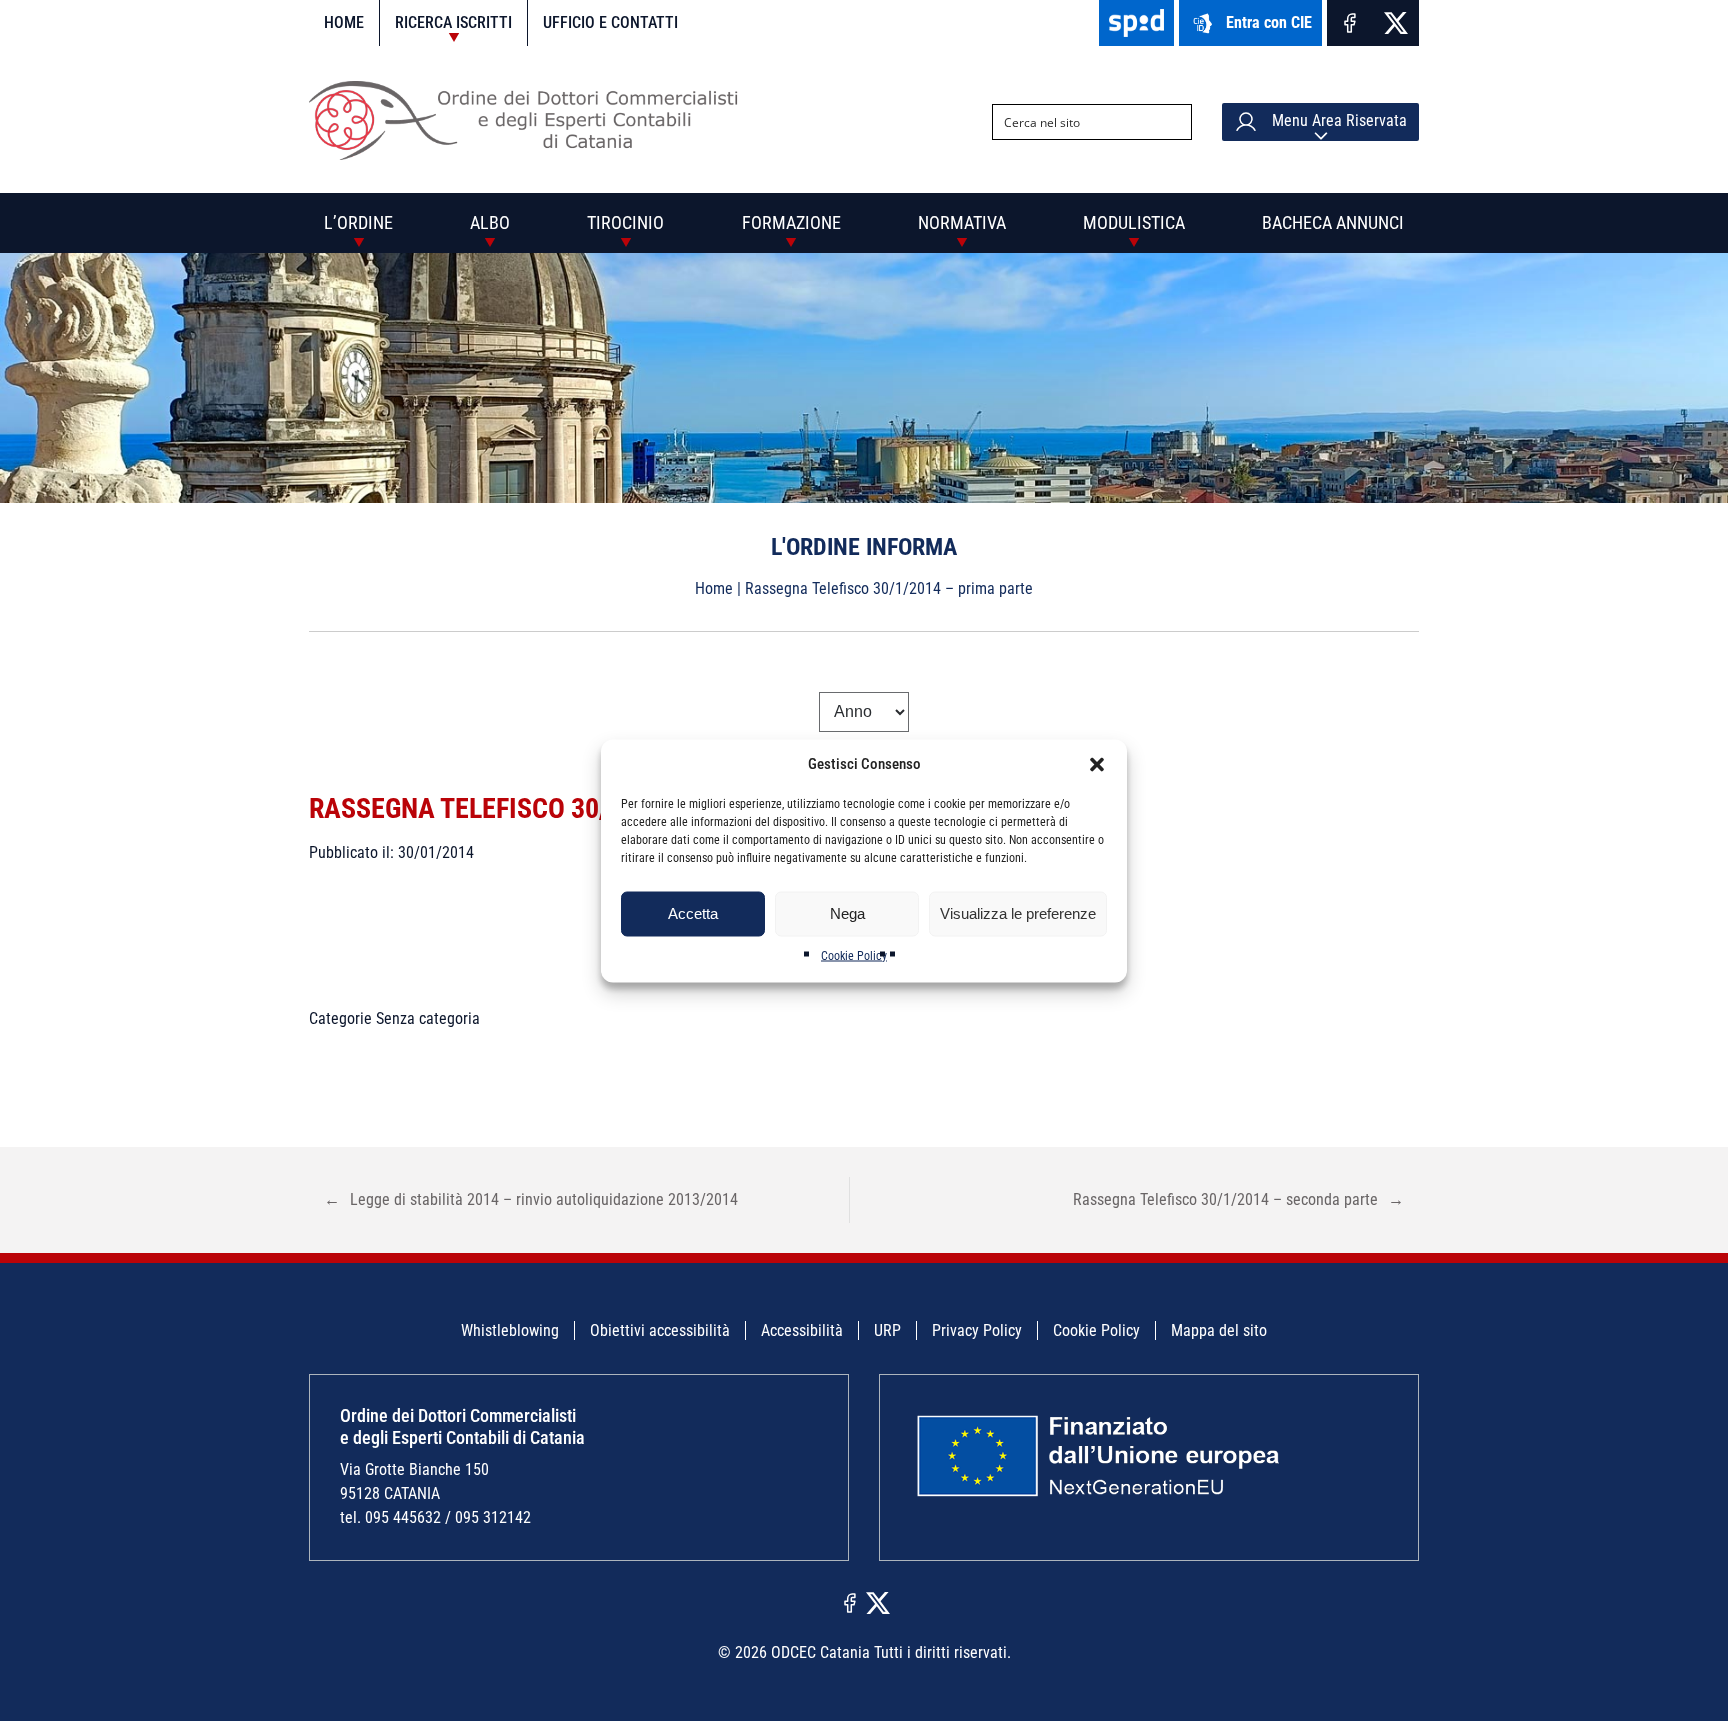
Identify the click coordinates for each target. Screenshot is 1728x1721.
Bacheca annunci (1333, 222)
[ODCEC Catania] (531, 154)
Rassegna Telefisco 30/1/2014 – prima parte (590, 808)
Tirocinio (625, 222)
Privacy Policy (977, 1330)
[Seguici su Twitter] (1396, 23)
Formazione (791, 222)
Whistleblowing (510, 1330)
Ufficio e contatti (610, 22)
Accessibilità (802, 1330)
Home (344, 22)
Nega (847, 913)
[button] (1097, 764)
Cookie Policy (854, 955)
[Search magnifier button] (1174, 122)
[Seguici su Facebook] (1350, 23)
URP (887, 1330)
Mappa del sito (1219, 1330)
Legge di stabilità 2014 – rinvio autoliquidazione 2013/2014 (531, 1199)
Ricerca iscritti (453, 22)
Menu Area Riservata (1337, 120)
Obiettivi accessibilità (660, 1330)
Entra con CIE (1269, 22)
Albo (490, 222)
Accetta (693, 913)
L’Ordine (358, 222)
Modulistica (1134, 222)
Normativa (962, 222)
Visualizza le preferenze (1018, 913)
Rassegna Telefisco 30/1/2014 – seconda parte (1238, 1199)
